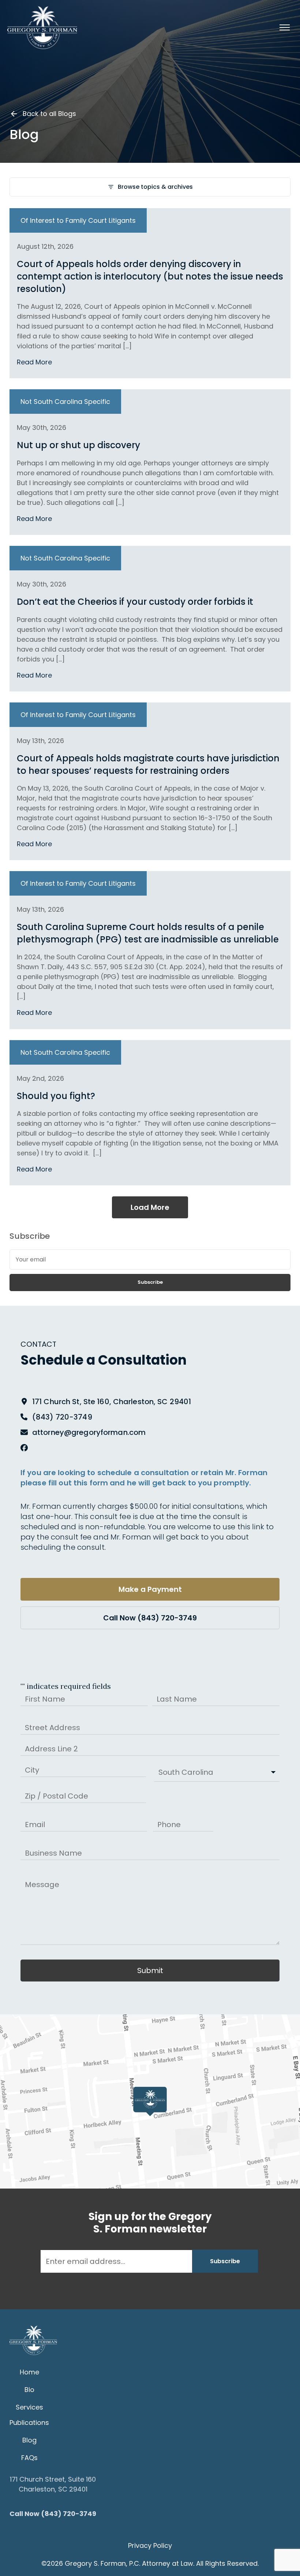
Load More (150, 1207)
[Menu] (285, 27)
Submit (150, 1971)
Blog (29, 2440)
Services (29, 2407)
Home (29, 2372)
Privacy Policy (150, 2545)
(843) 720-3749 (62, 1417)
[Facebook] (24, 1448)
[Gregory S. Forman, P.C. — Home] (42, 27)
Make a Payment (150, 1589)
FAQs (29, 2458)
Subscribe (150, 1282)
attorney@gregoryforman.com (89, 1432)
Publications (29, 2423)
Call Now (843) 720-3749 (150, 1618)
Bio (29, 2390)
